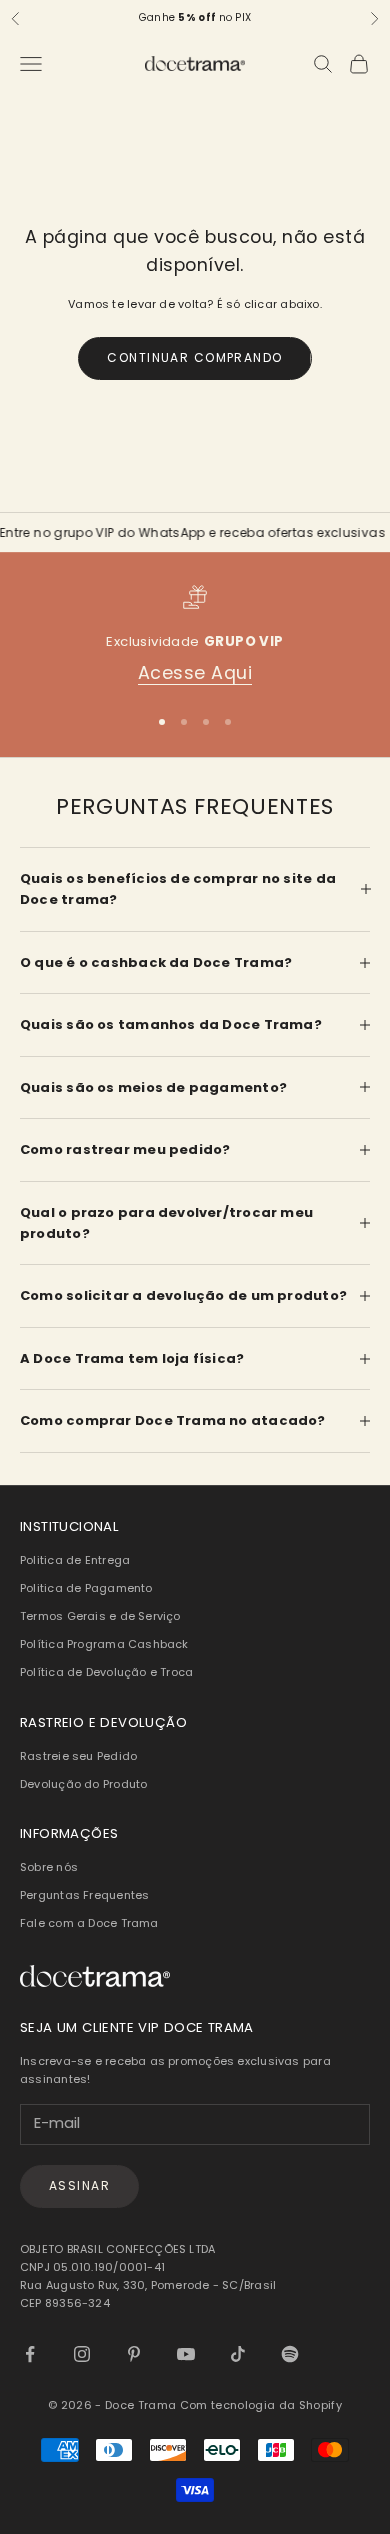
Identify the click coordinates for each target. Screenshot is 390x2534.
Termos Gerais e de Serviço (100, 1616)
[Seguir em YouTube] (186, 2354)
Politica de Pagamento (86, 1588)
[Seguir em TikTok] (238, 2354)
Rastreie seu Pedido (78, 1756)
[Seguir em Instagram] (82, 2354)
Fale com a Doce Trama (89, 1923)
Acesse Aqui (195, 672)
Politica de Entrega (75, 1560)
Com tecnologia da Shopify (261, 2405)
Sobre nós (49, 1867)
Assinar (79, 2185)
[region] (195, 635)
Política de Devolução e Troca (106, 1672)
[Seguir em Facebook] (30, 2354)
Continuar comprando (194, 357)
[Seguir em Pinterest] (134, 2354)
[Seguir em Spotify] (290, 2354)
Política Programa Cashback (104, 1644)
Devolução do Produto (83, 1784)
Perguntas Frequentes (84, 1895)
